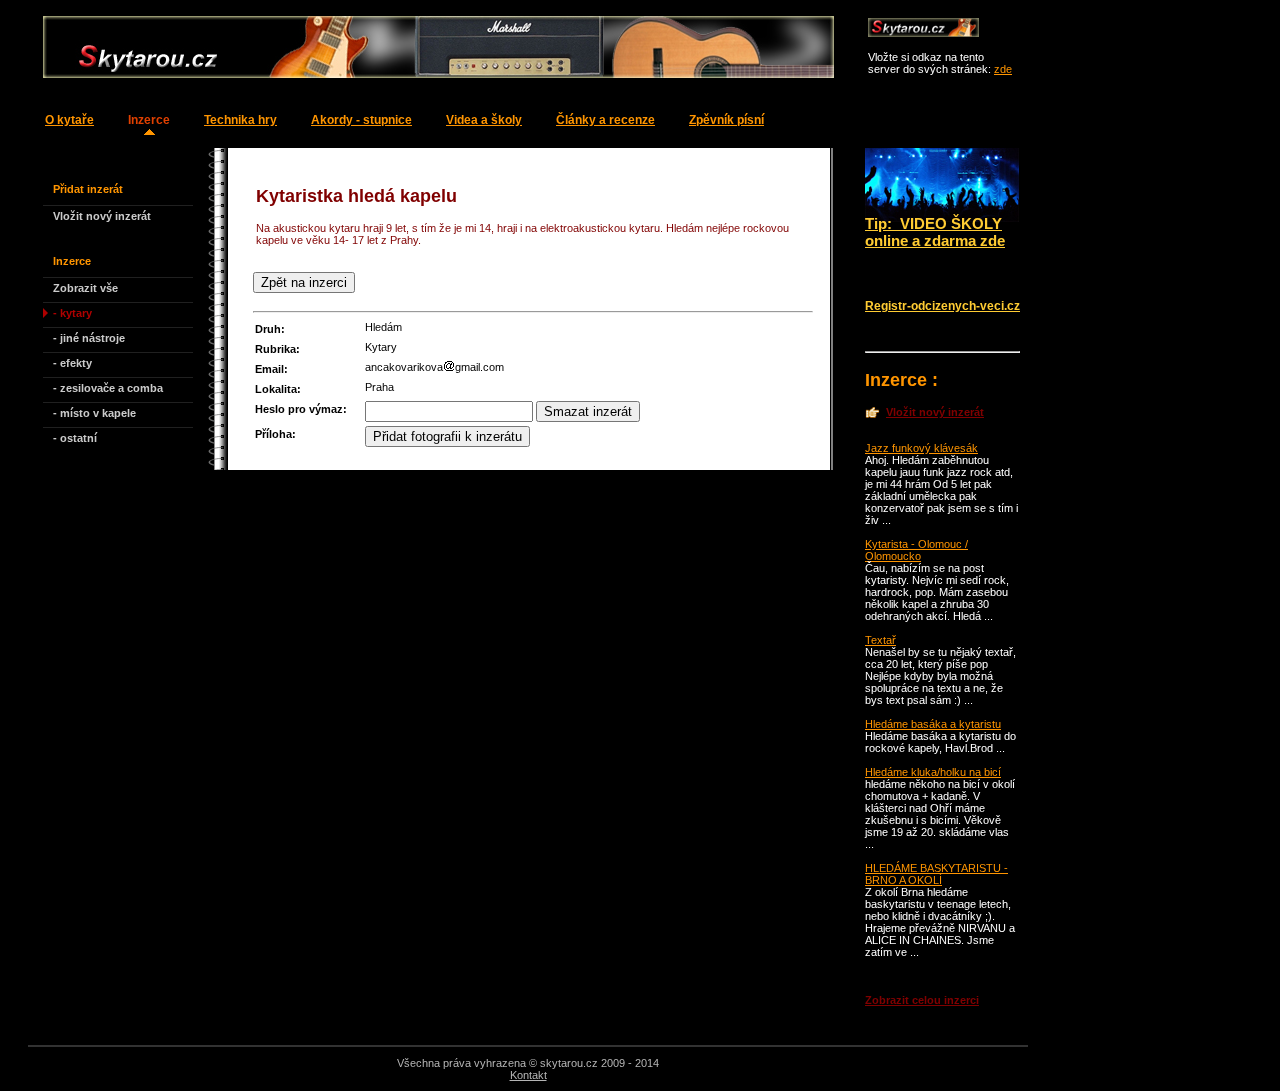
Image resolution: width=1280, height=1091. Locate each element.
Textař (880, 640)
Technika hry (240, 120)
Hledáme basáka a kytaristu (933, 724)
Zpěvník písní (726, 120)
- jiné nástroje (89, 338)
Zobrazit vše (85, 288)
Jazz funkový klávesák (921, 448)
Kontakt (528, 1075)
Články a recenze (605, 120)
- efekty (72, 363)
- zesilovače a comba (108, 388)
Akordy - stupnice (361, 120)
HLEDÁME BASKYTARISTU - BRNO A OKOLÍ (936, 874)
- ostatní (75, 438)
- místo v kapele (94, 413)
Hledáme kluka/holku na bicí (933, 772)
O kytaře (69, 120)
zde (1003, 69)
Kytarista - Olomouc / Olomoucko (916, 550)
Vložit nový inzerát (102, 216)
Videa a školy (484, 120)
